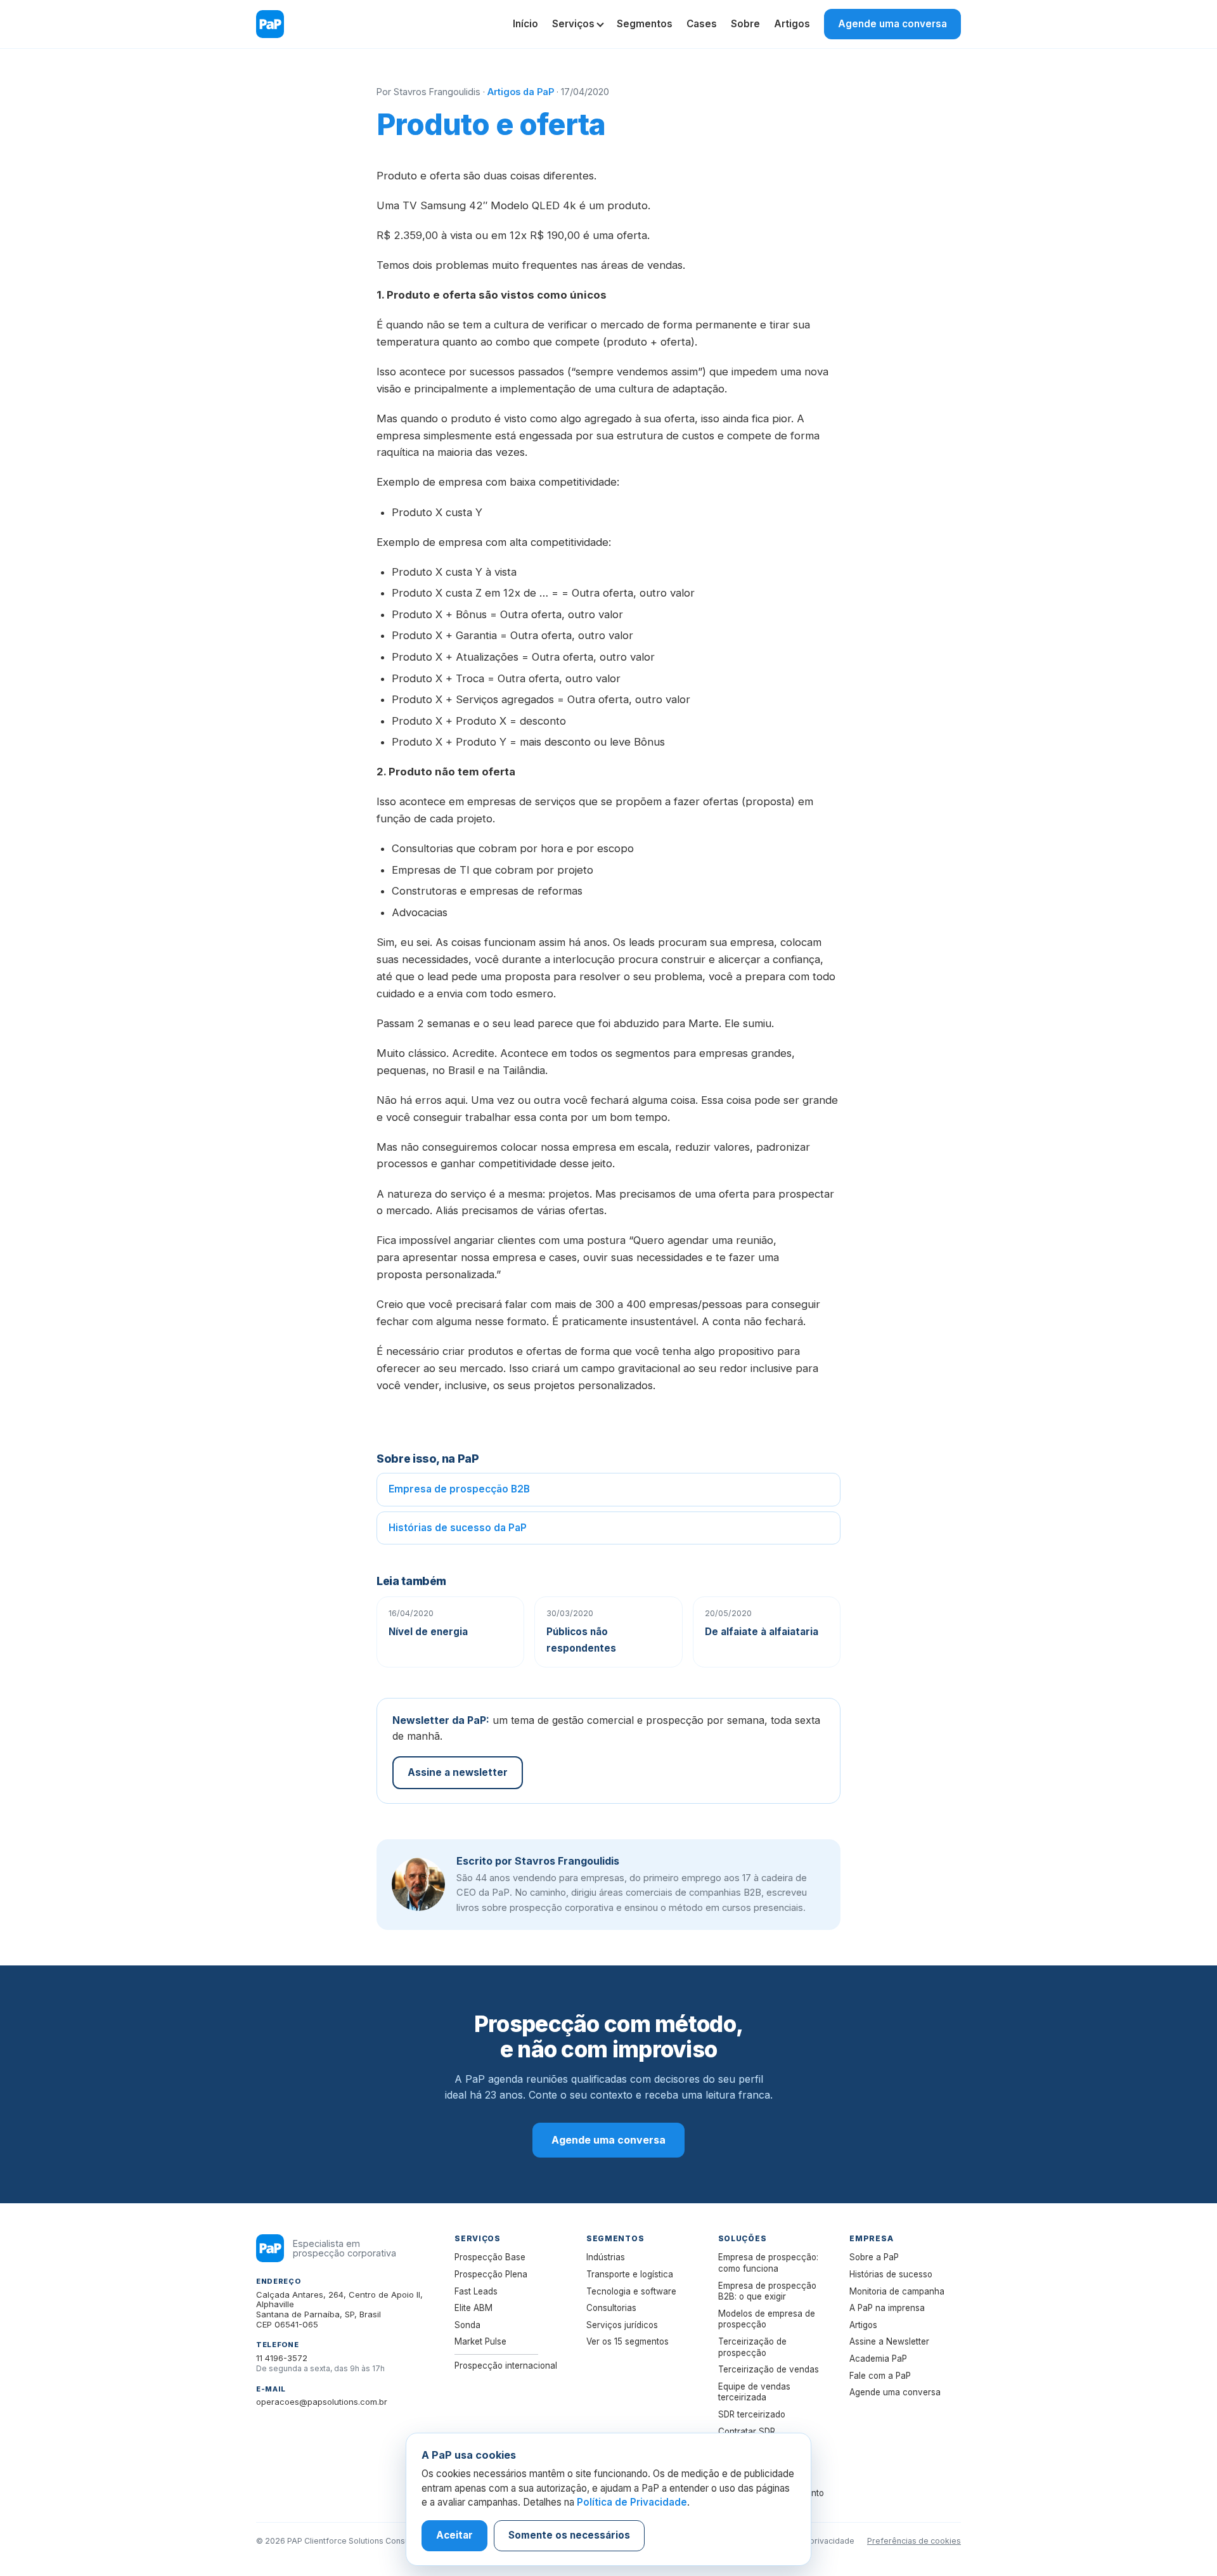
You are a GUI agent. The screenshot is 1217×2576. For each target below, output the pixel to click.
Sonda (467, 2325)
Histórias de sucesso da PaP (458, 1528)
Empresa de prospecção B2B (459, 1489)
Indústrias (606, 2257)
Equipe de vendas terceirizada (754, 2392)
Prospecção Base (490, 2257)
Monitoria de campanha (897, 2291)
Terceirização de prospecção (752, 2347)
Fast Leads (476, 2291)
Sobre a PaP (874, 2257)
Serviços (573, 24)
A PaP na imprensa (887, 2308)
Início (525, 24)
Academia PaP (878, 2359)
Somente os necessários (569, 2535)
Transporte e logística (630, 2274)
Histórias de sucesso (891, 2274)
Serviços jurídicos (622, 2325)
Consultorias (611, 2308)
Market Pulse (480, 2341)
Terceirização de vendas (769, 2369)
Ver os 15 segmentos (628, 2341)
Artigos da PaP (521, 92)
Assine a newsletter (458, 1772)
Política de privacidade (811, 2541)
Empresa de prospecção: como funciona (768, 2263)
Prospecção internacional (506, 2366)
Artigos (792, 24)
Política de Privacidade (632, 2502)
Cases (702, 24)
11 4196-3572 (282, 2358)
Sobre (745, 24)
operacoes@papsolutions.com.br (322, 2402)
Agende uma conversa (892, 24)
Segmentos (645, 24)
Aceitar (454, 2535)
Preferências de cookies (914, 2541)
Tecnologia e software (631, 2291)
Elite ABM (473, 2308)
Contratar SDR (747, 2431)
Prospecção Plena (491, 2274)
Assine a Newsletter (889, 2341)
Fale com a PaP (880, 2376)
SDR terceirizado (752, 2414)
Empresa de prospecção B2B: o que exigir (767, 2291)
